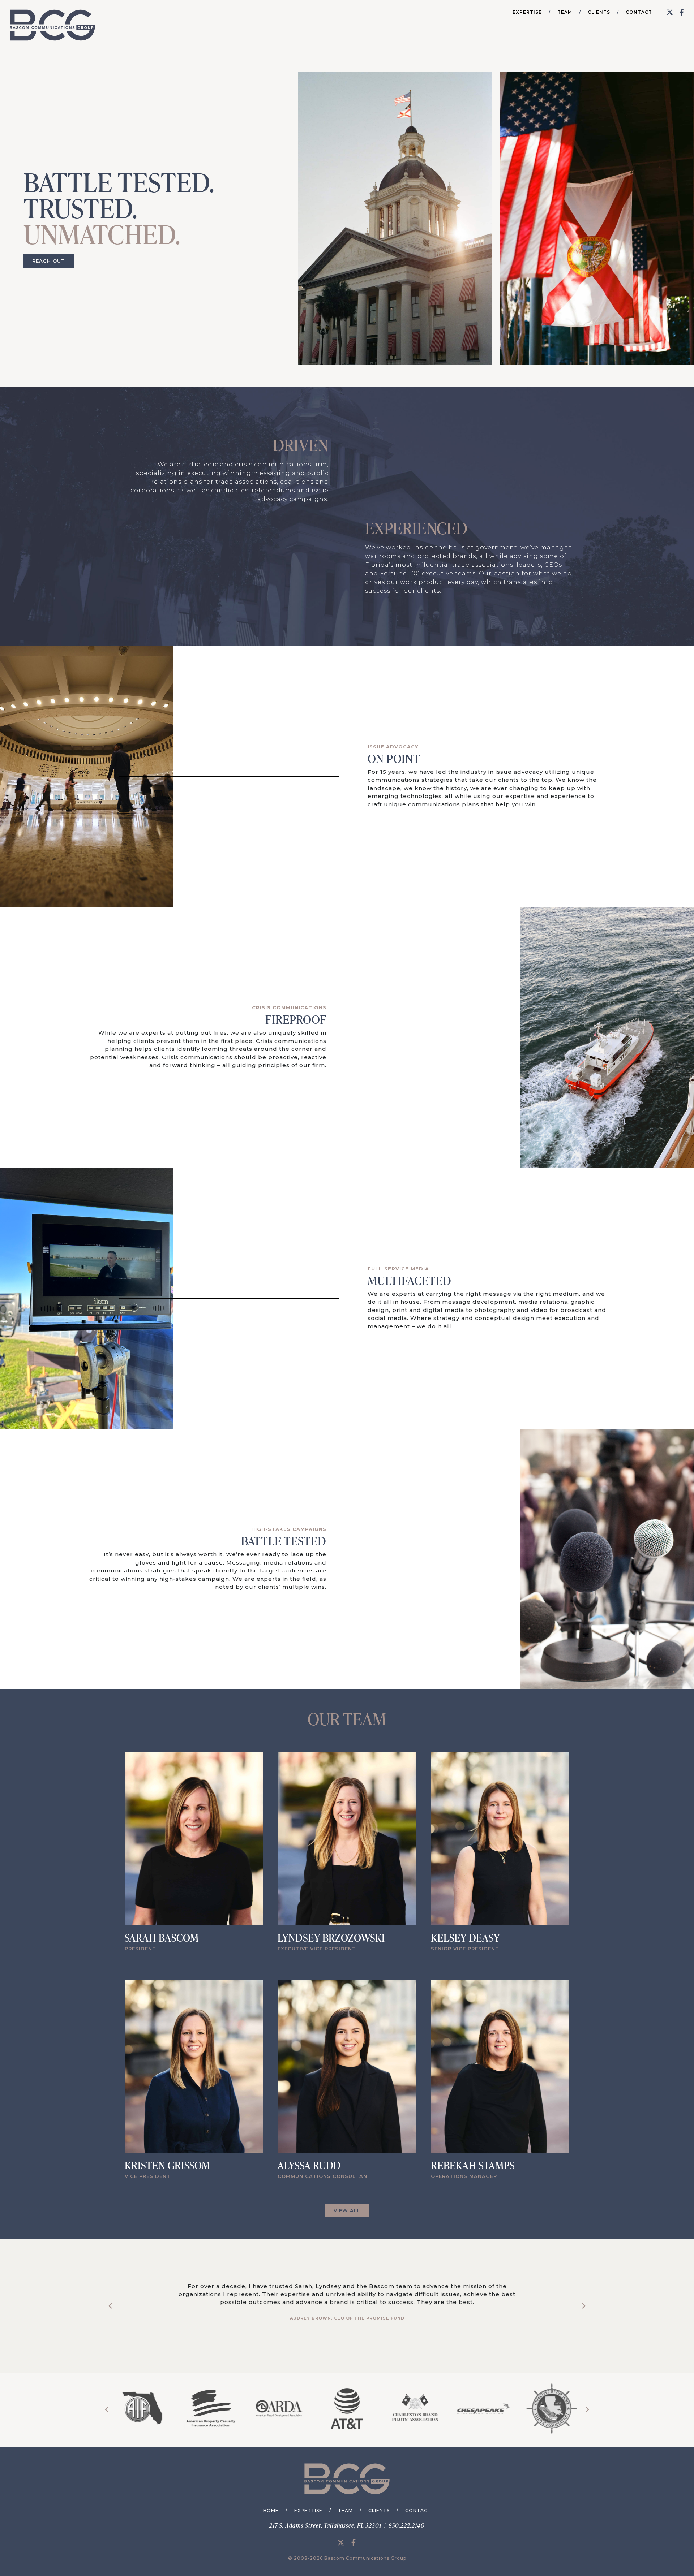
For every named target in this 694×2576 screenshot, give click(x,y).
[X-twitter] (670, 12)
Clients (599, 12)
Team (565, 12)
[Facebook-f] (682, 12)
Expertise (527, 12)
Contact (639, 12)
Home (271, 2510)
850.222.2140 (407, 2525)
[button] (110, 2306)
